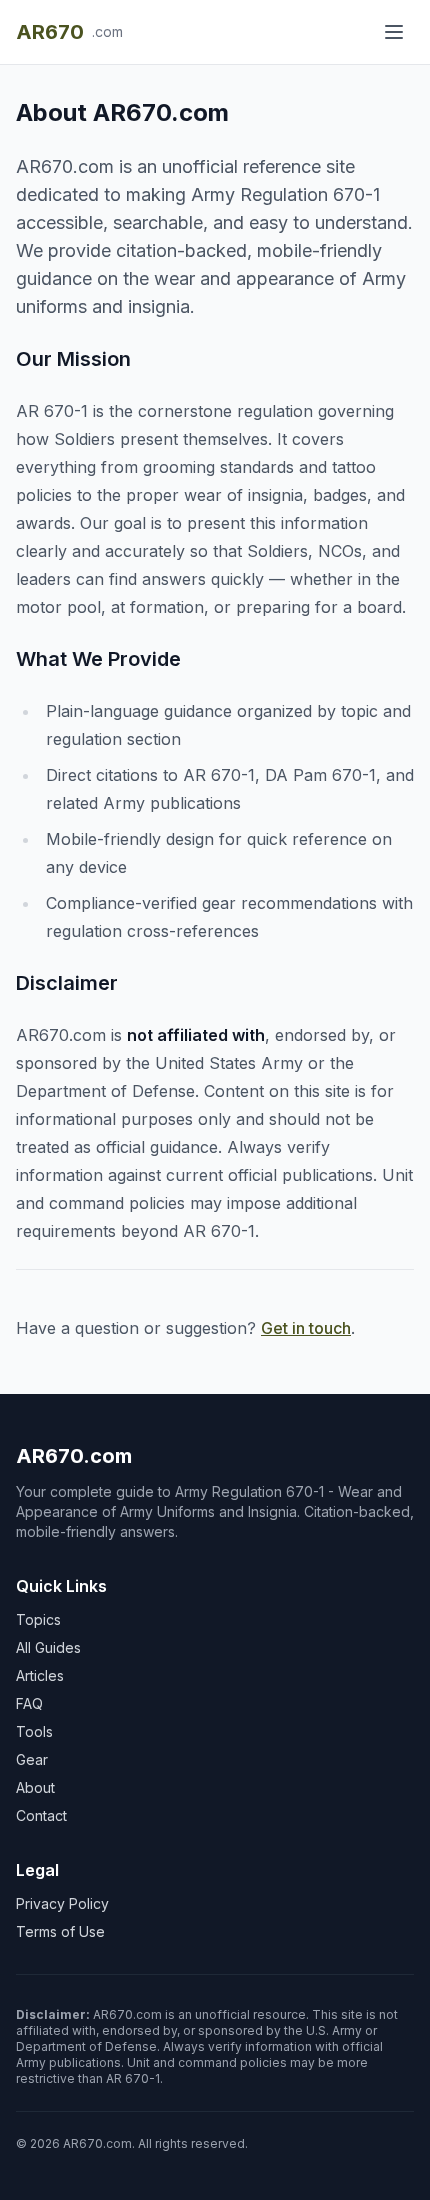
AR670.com (74, 1456)
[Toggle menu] (394, 32)
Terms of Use (60, 1931)
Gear (32, 1759)
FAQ (29, 1703)
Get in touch (306, 1328)
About (35, 1787)
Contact (41, 1815)
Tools (34, 1731)
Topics (38, 1619)
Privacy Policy (62, 1903)
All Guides (48, 1647)
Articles (40, 1675)
